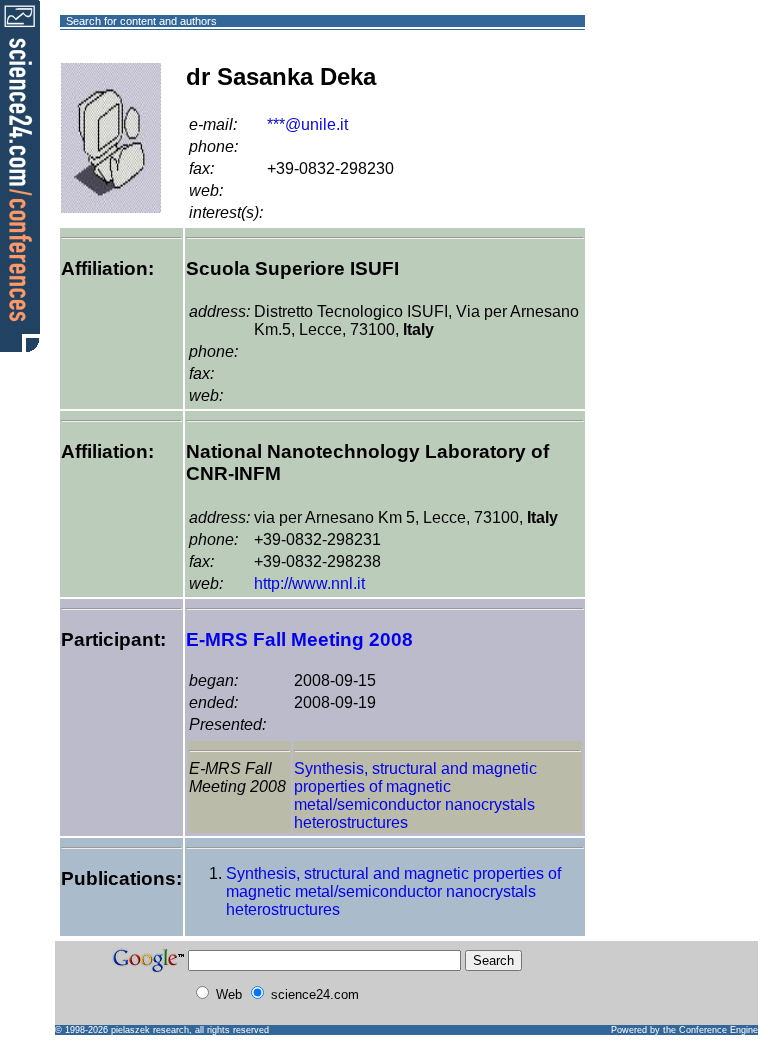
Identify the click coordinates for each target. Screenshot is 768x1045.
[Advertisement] (657, 93)
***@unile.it (307, 124)
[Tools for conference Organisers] (20, 175)
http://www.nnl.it (309, 583)
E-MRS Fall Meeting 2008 (299, 639)
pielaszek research (150, 1030)
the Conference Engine (710, 1030)
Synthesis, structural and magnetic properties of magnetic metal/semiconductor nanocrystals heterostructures (415, 795)
